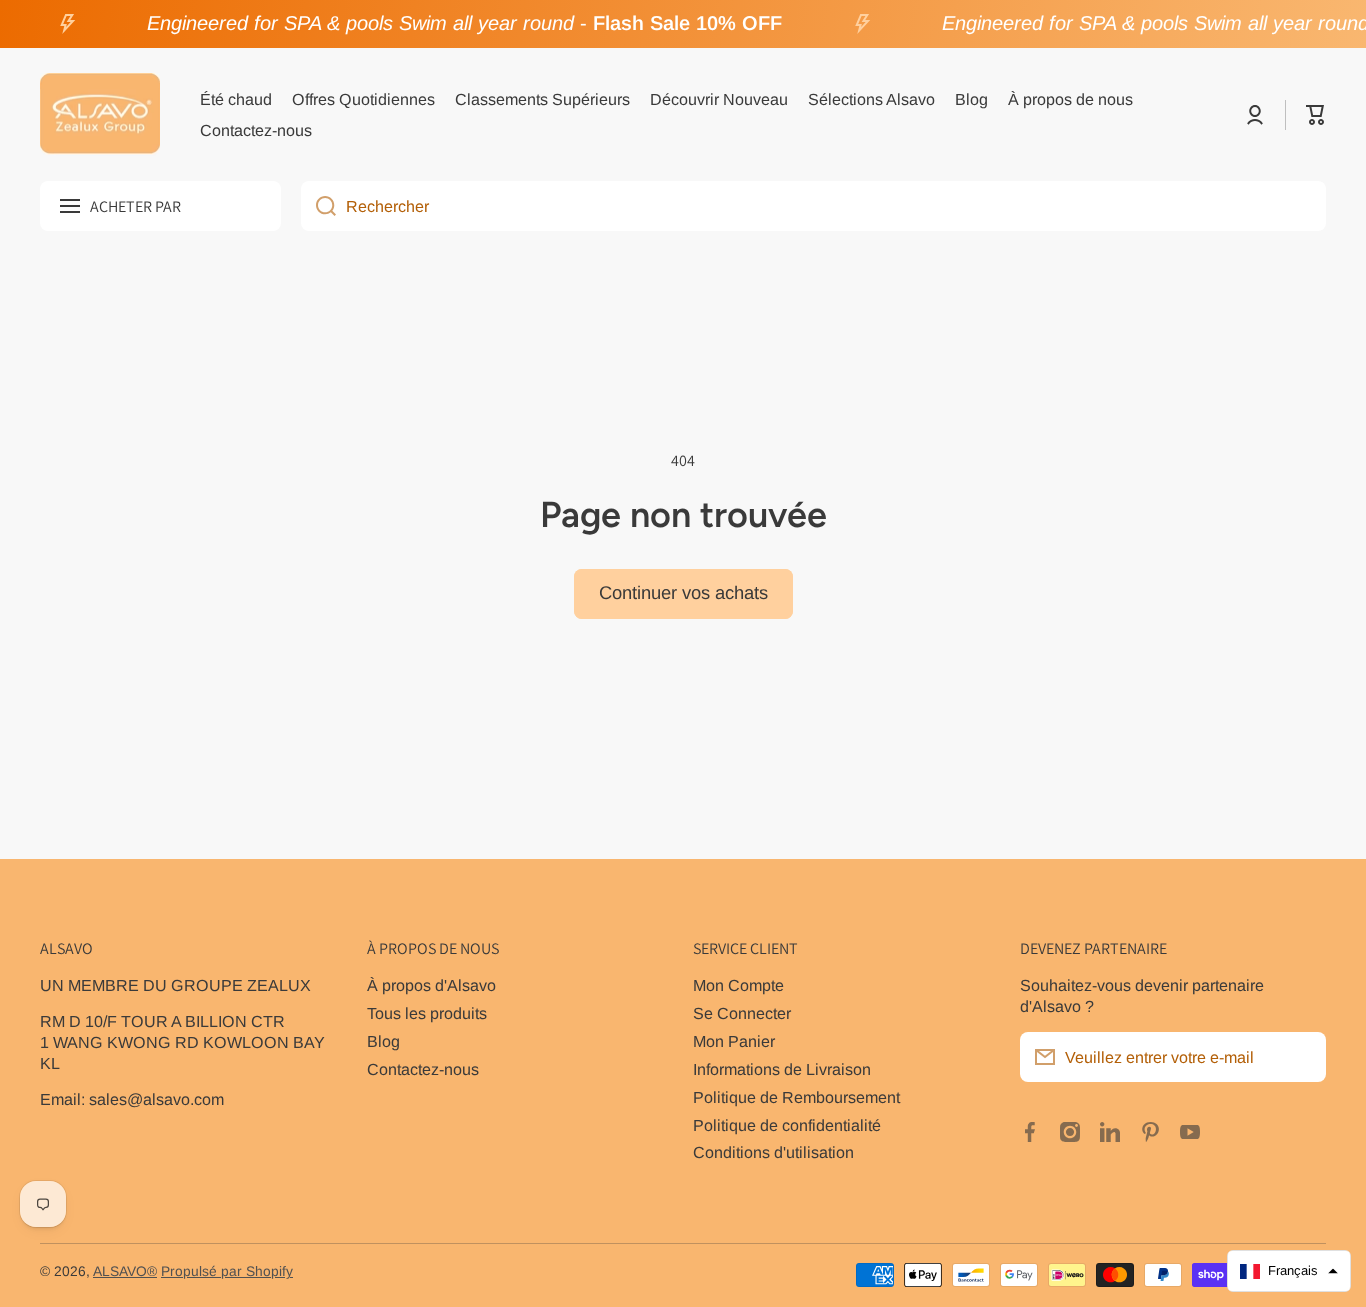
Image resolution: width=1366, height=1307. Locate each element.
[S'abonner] (1301, 1057)
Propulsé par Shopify (227, 1271)
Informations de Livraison (782, 1069)
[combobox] (813, 206)
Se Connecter (742, 1013)
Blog (383, 1041)
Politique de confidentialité (787, 1125)
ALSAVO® (125, 1271)
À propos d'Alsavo (431, 985)
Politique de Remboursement (796, 1097)
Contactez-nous (423, 1069)
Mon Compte (738, 985)
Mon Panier (734, 1041)
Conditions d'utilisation (773, 1152)
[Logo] (100, 115)
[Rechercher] (318, 206)
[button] (1316, 115)
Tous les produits (427, 1013)
